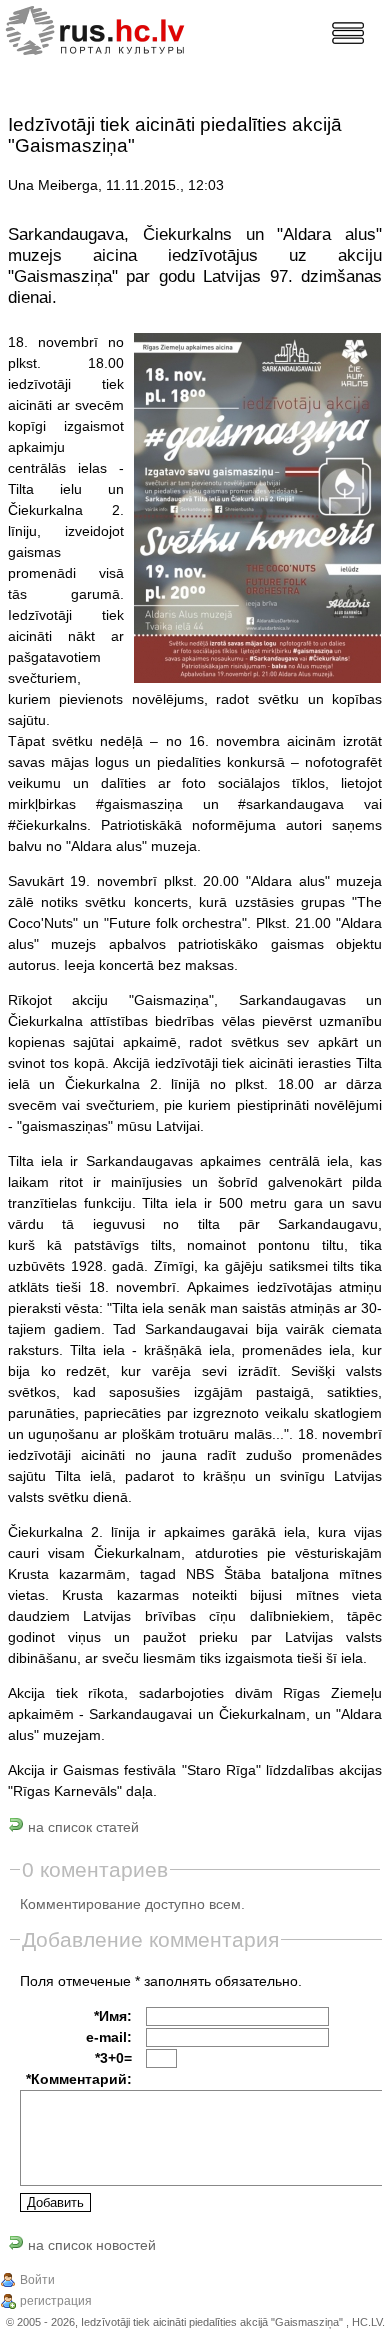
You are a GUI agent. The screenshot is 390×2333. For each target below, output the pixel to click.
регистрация (56, 2301)
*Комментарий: (79, 2079)
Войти (37, 2280)
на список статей (81, 1827)
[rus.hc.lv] (111, 28)
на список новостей (90, 2245)
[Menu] (348, 33)
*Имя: (113, 2016)
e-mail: (109, 2037)
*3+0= (113, 2058)
